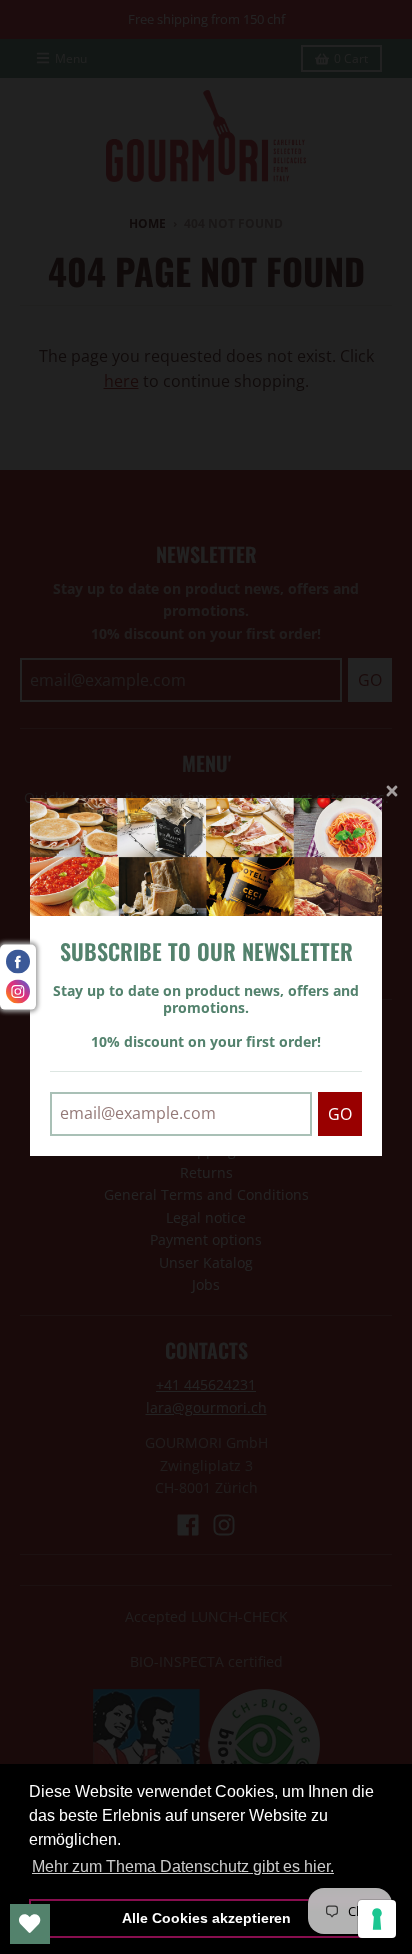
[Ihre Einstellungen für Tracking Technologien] (377, 1919)
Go (340, 1114)
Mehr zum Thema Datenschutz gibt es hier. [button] (183, 1866)
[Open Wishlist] (30, 1924)
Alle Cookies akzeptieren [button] (206, 1918)
